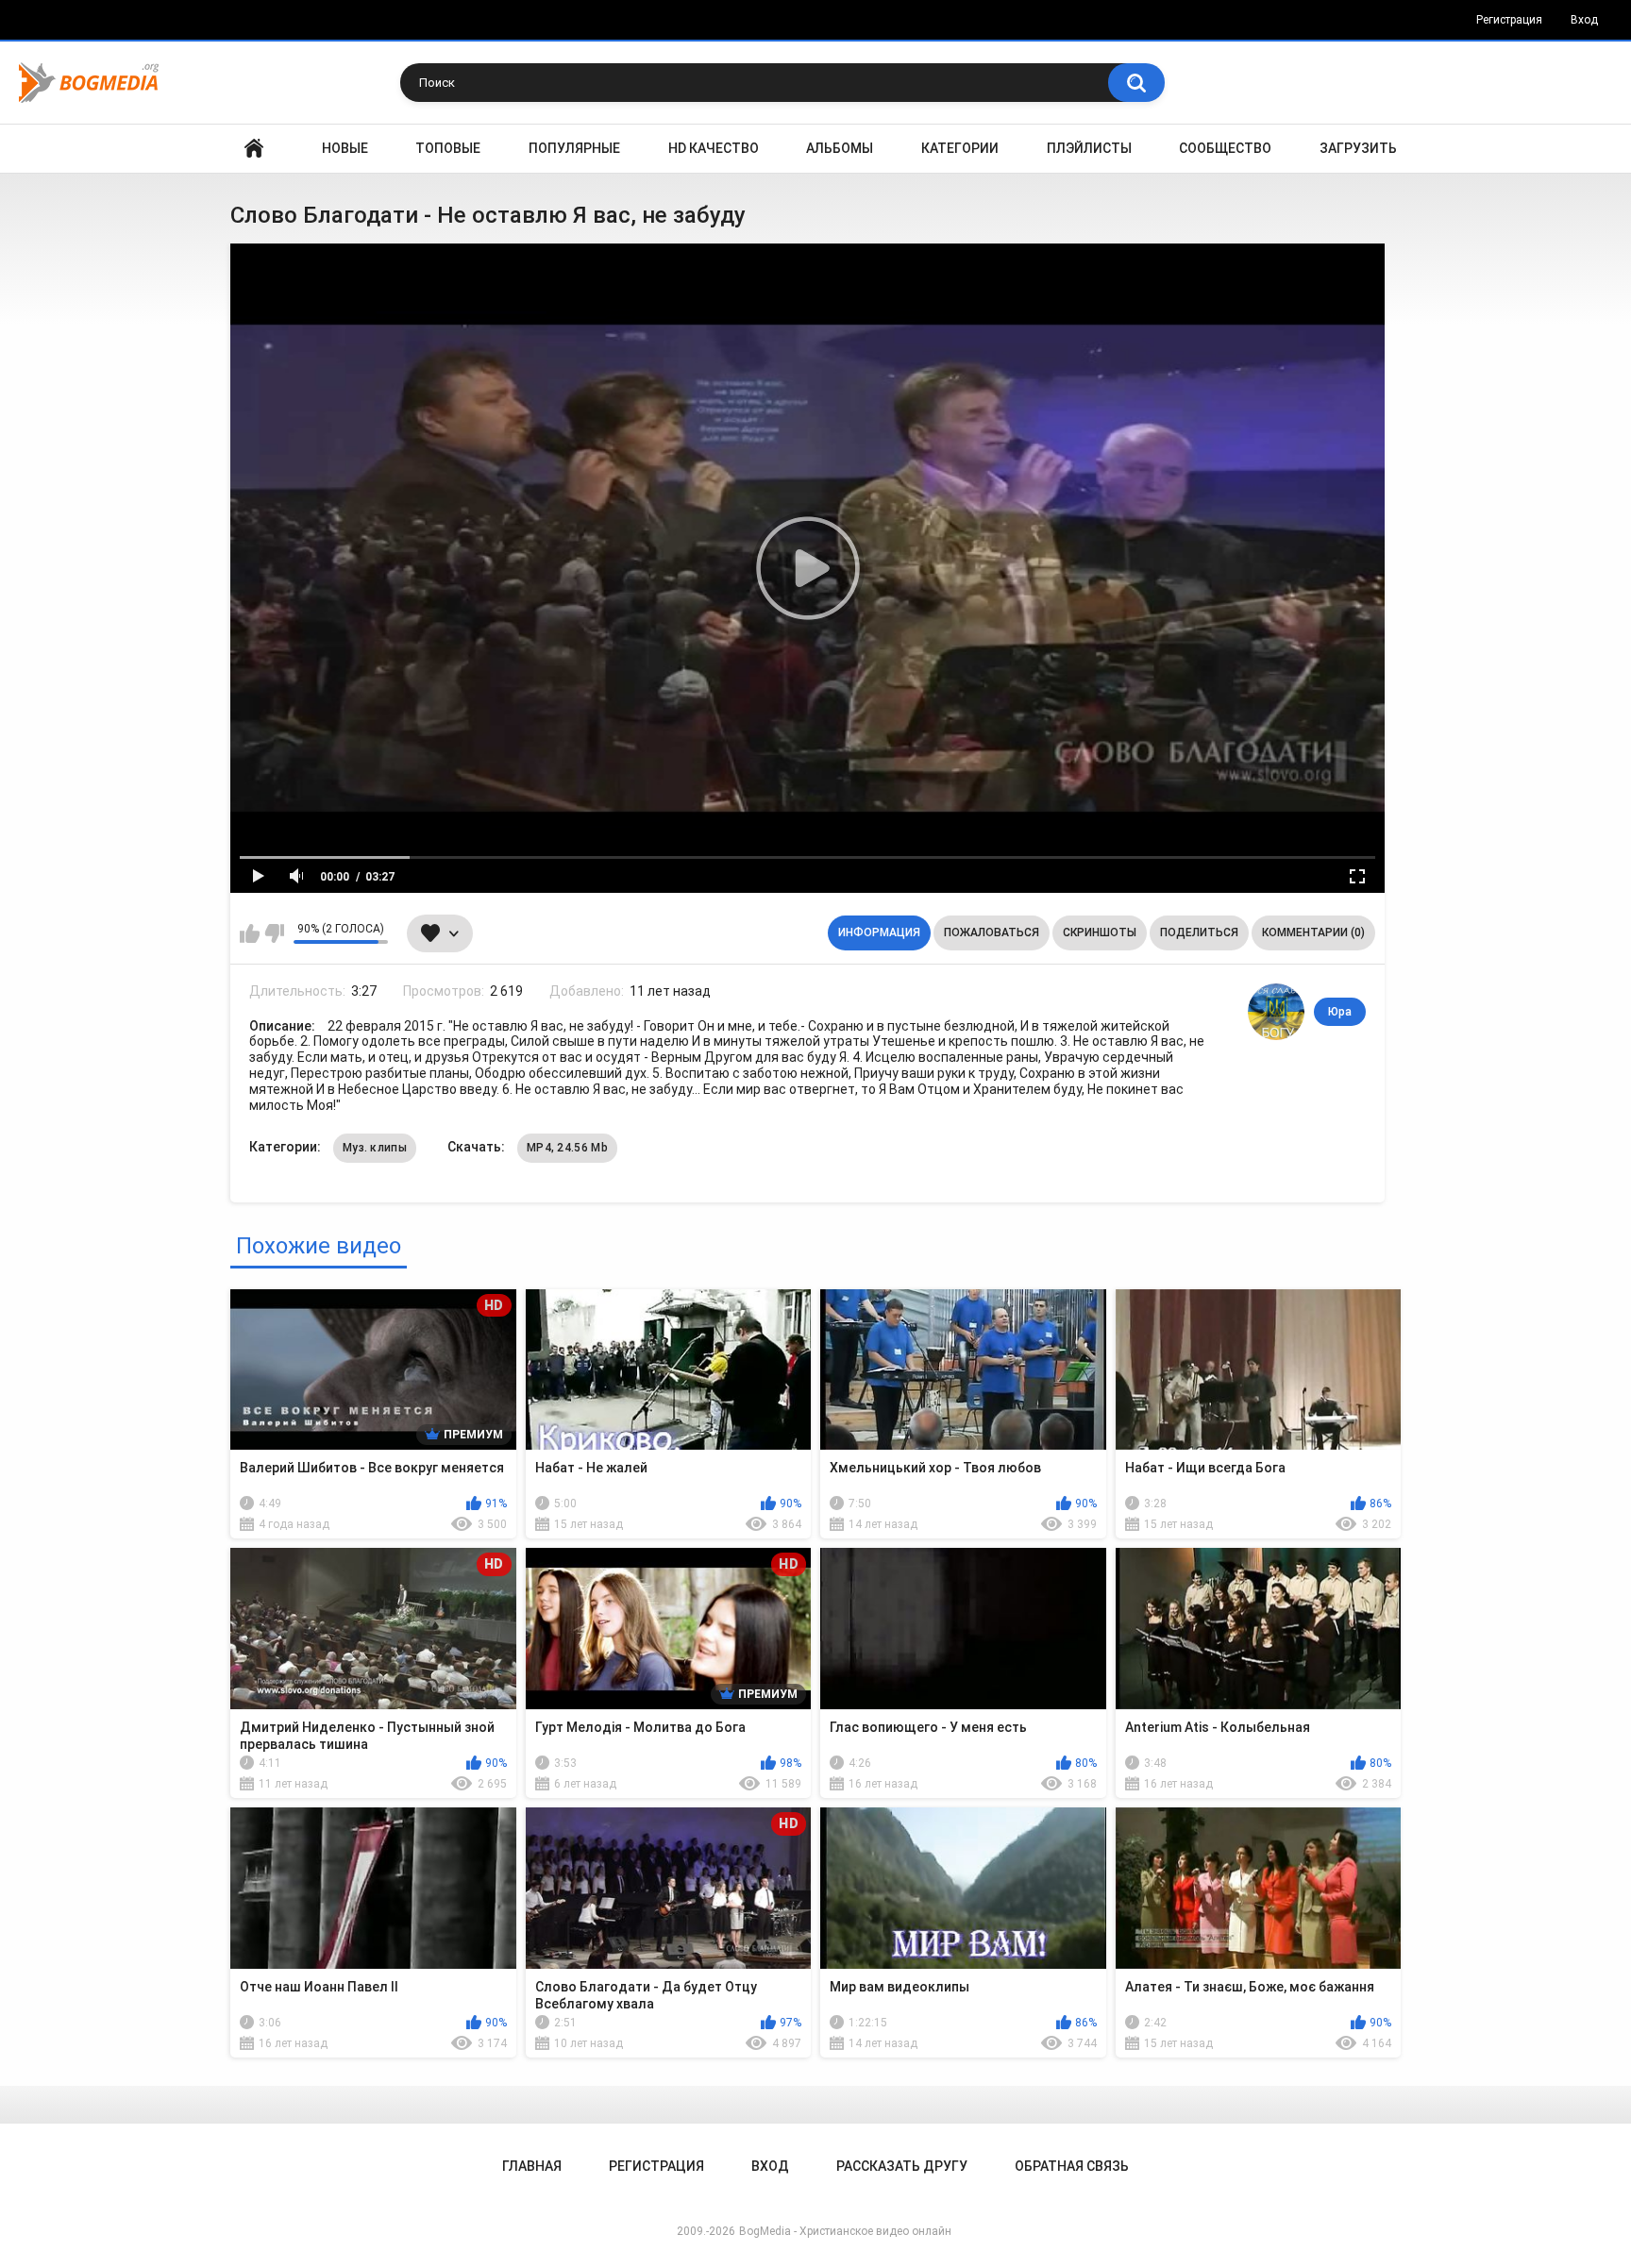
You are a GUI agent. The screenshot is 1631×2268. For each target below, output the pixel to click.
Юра (1340, 1012)
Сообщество (1225, 148)
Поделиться (1199, 932)
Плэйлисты (1089, 148)
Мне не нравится (274, 933)
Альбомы (840, 148)
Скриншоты (1100, 932)
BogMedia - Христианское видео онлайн (845, 2231)
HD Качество (714, 148)
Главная (254, 149)
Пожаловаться (992, 932)
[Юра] (1276, 1012)
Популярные (574, 148)
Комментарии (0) (1313, 932)
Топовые (448, 148)
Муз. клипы (375, 1148)
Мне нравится (250, 933)
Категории (960, 148)
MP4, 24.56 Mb (567, 1148)
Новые (345, 148)
